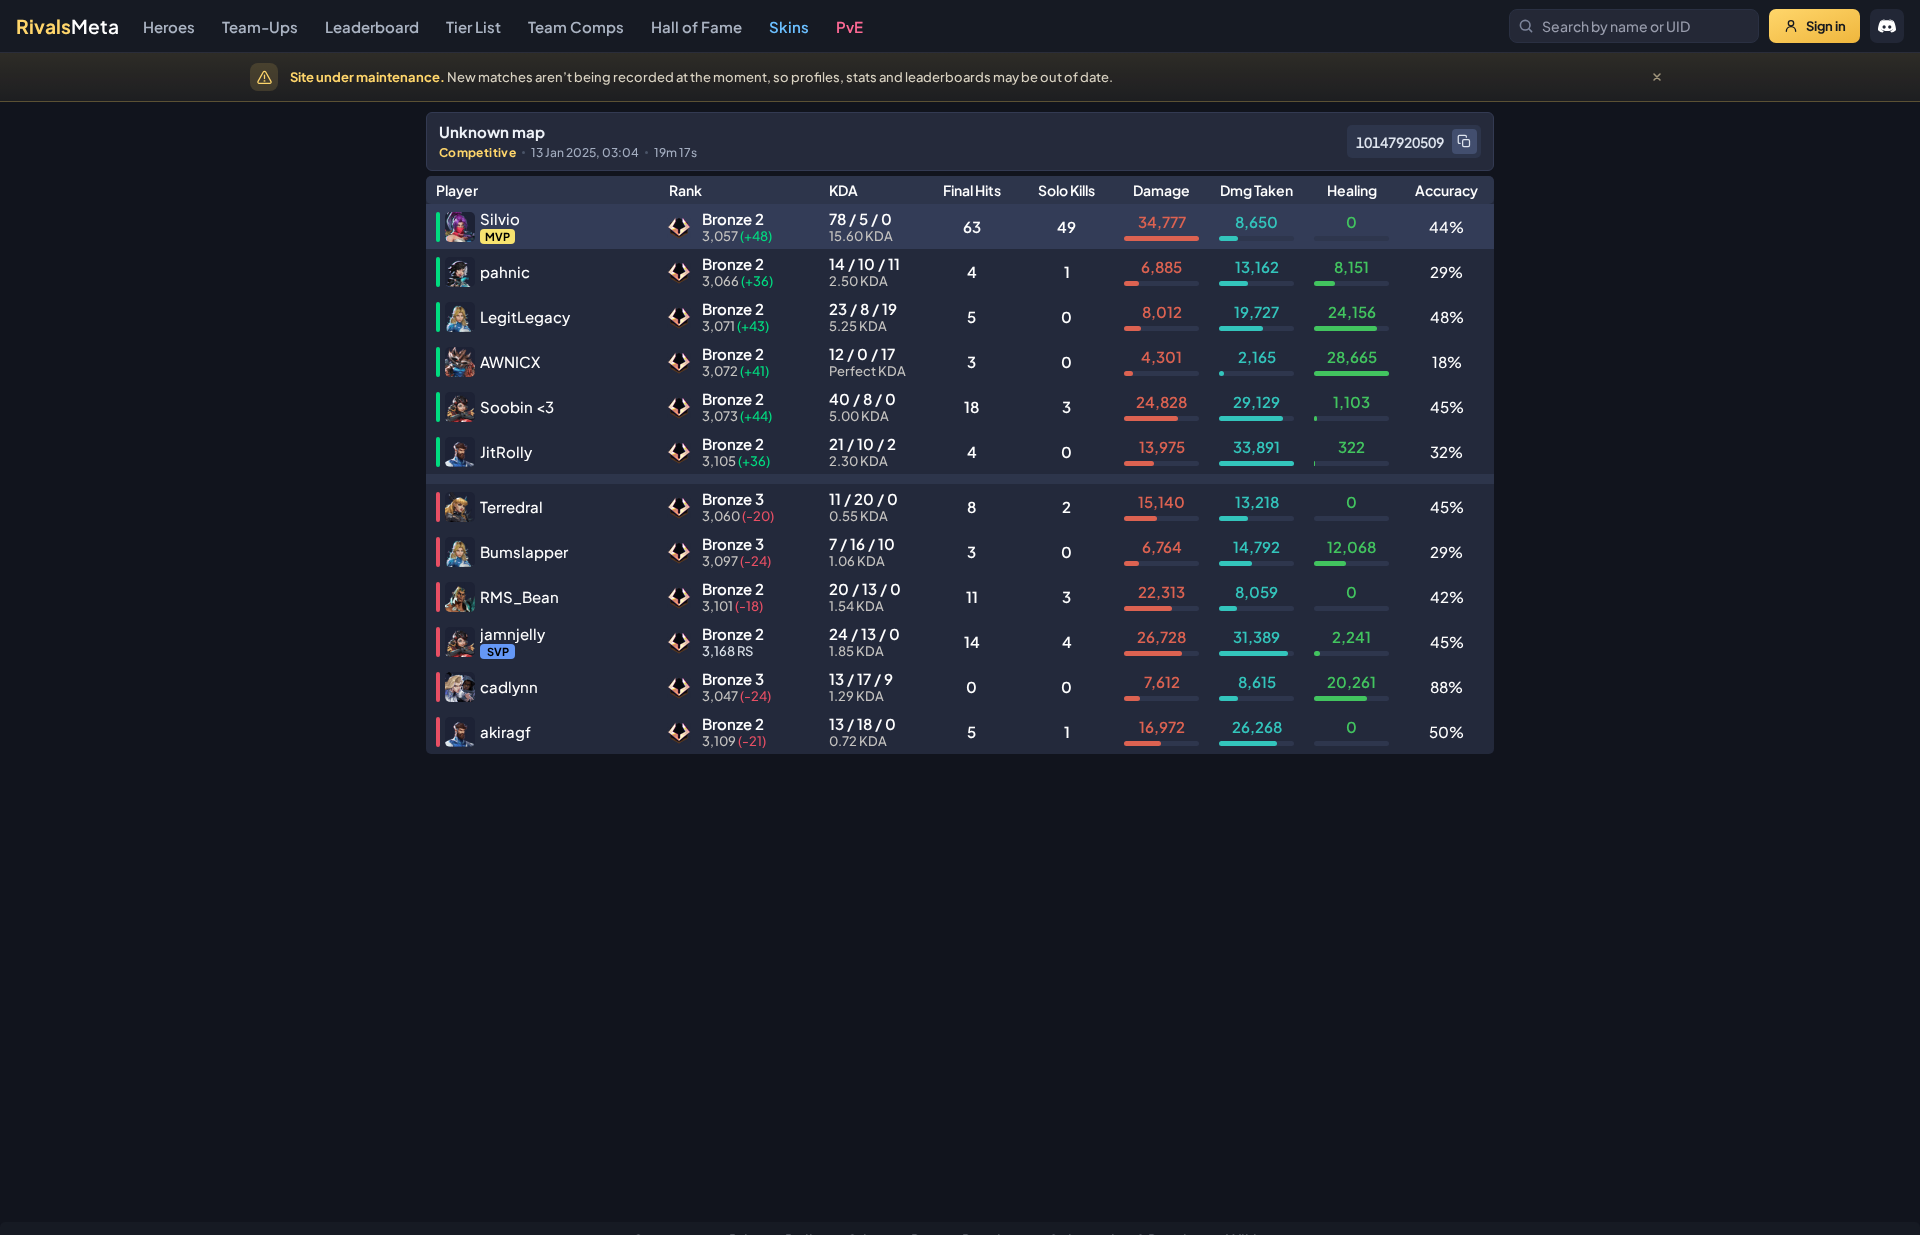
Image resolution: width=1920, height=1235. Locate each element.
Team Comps (576, 26)
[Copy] (1464, 141)
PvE (849, 26)
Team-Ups (260, 26)
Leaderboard (372, 26)
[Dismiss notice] (1657, 77)
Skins (789, 26)
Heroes (169, 26)
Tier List (473, 26)
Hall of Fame (696, 26)
